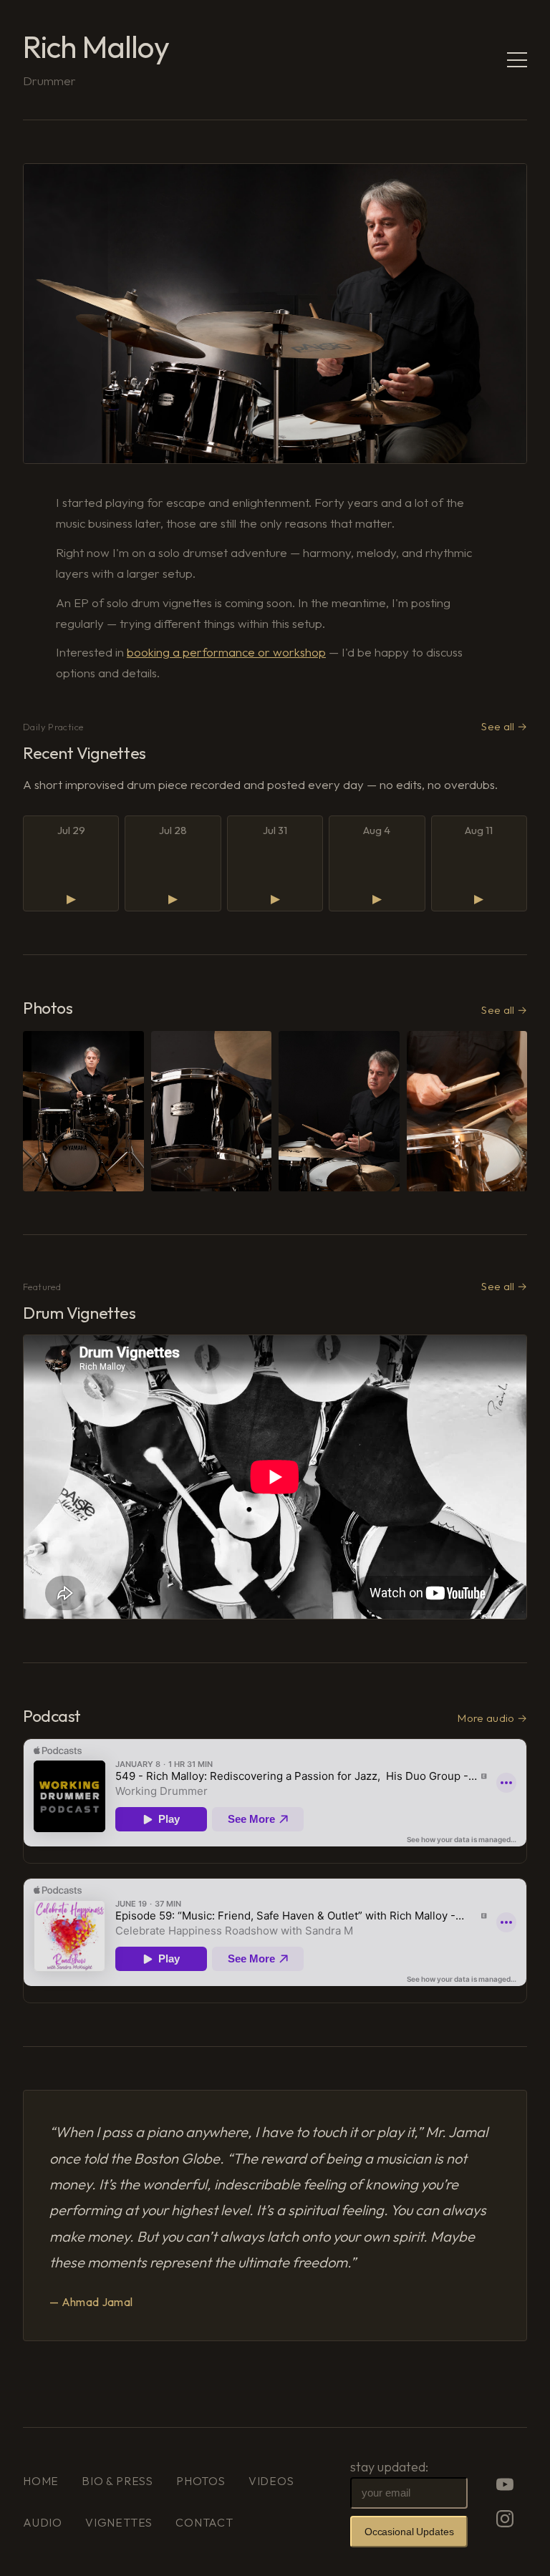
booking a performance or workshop (226, 652)
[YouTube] (505, 2484)
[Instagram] (505, 2519)
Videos (271, 2481)
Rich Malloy (96, 47)
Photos (201, 2481)
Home (41, 2481)
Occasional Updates (409, 2532)
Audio (43, 2522)
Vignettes (119, 2522)
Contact (204, 2522)
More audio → (492, 1718)
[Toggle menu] (517, 60)
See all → (504, 726)
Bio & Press (117, 2481)
